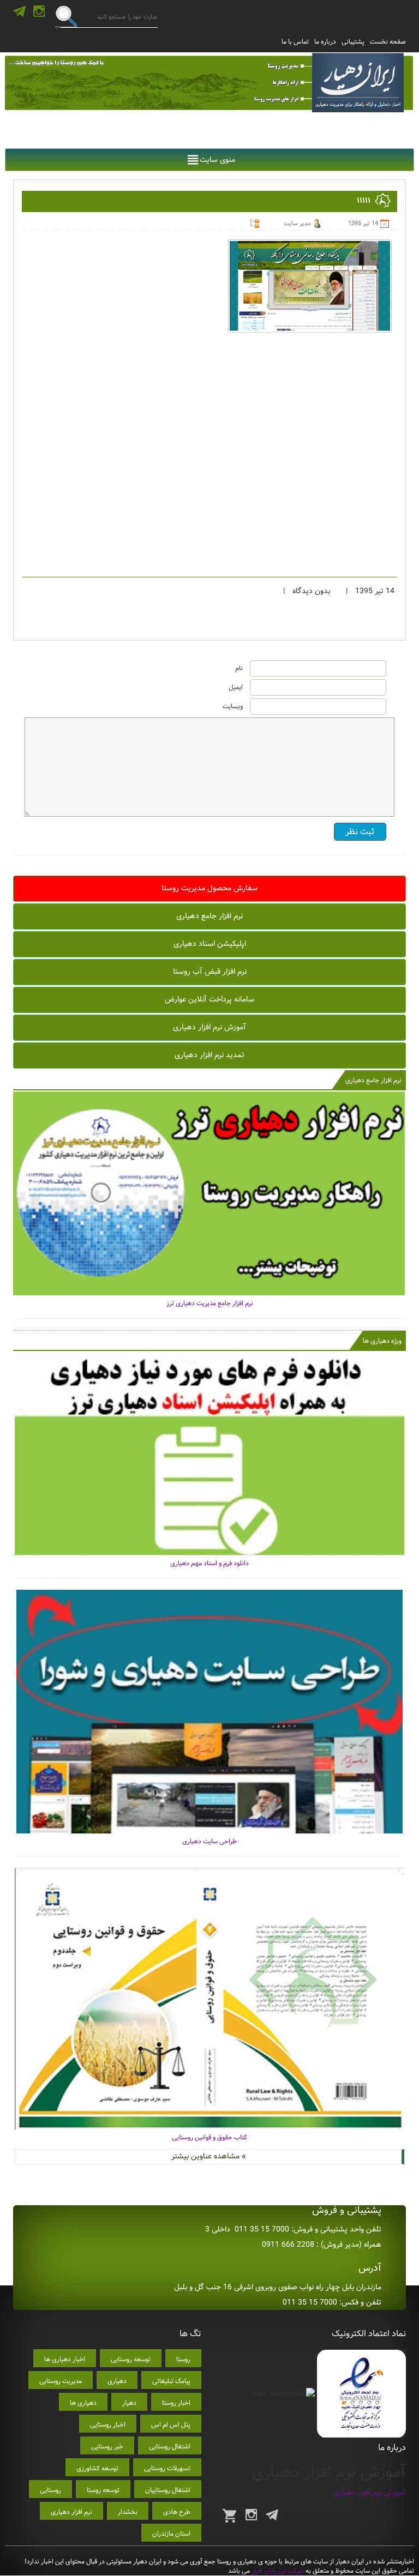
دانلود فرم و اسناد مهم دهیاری (209, 1563)
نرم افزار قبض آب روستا (210, 972)
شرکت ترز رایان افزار (277, 2571)
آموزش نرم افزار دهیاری (209, 1027)
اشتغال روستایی (170, 2447)
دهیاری (117, 2381)
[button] (217, 160)
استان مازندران (171, 2534)
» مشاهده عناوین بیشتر (209, 2156)
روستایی (50, 2490)
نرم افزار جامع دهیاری (209, 916)
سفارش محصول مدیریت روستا (209, 888)
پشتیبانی (353, 42)
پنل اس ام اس (171, 2425)
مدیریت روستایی (61, 2381)
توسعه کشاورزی (97, 2468)
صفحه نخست (388, 42)
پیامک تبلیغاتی (171, 2381)
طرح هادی (177, 2512)
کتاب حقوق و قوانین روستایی (209, 2137)
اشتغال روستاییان (168, 2490)
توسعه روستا (103, 2490)
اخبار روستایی (108, 2425)
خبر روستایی (107, 2447)
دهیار (129, 2403)
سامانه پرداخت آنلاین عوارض (209, 999)
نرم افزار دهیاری (71, 2512)
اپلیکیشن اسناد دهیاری (210, 944)
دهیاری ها (83, 2403)
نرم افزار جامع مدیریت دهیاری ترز (210, 1303)
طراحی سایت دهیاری (209, 1841)
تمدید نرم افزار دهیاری (209, 1055)
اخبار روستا (176, 2403)
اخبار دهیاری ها (65, 2359)
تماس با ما (295, 42)
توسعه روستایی (131, 2359)
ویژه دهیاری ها (382, 1341)
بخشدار (128, 2512)
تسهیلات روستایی (167, 2468)
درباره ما (325, 42)
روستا (183, 2359)
